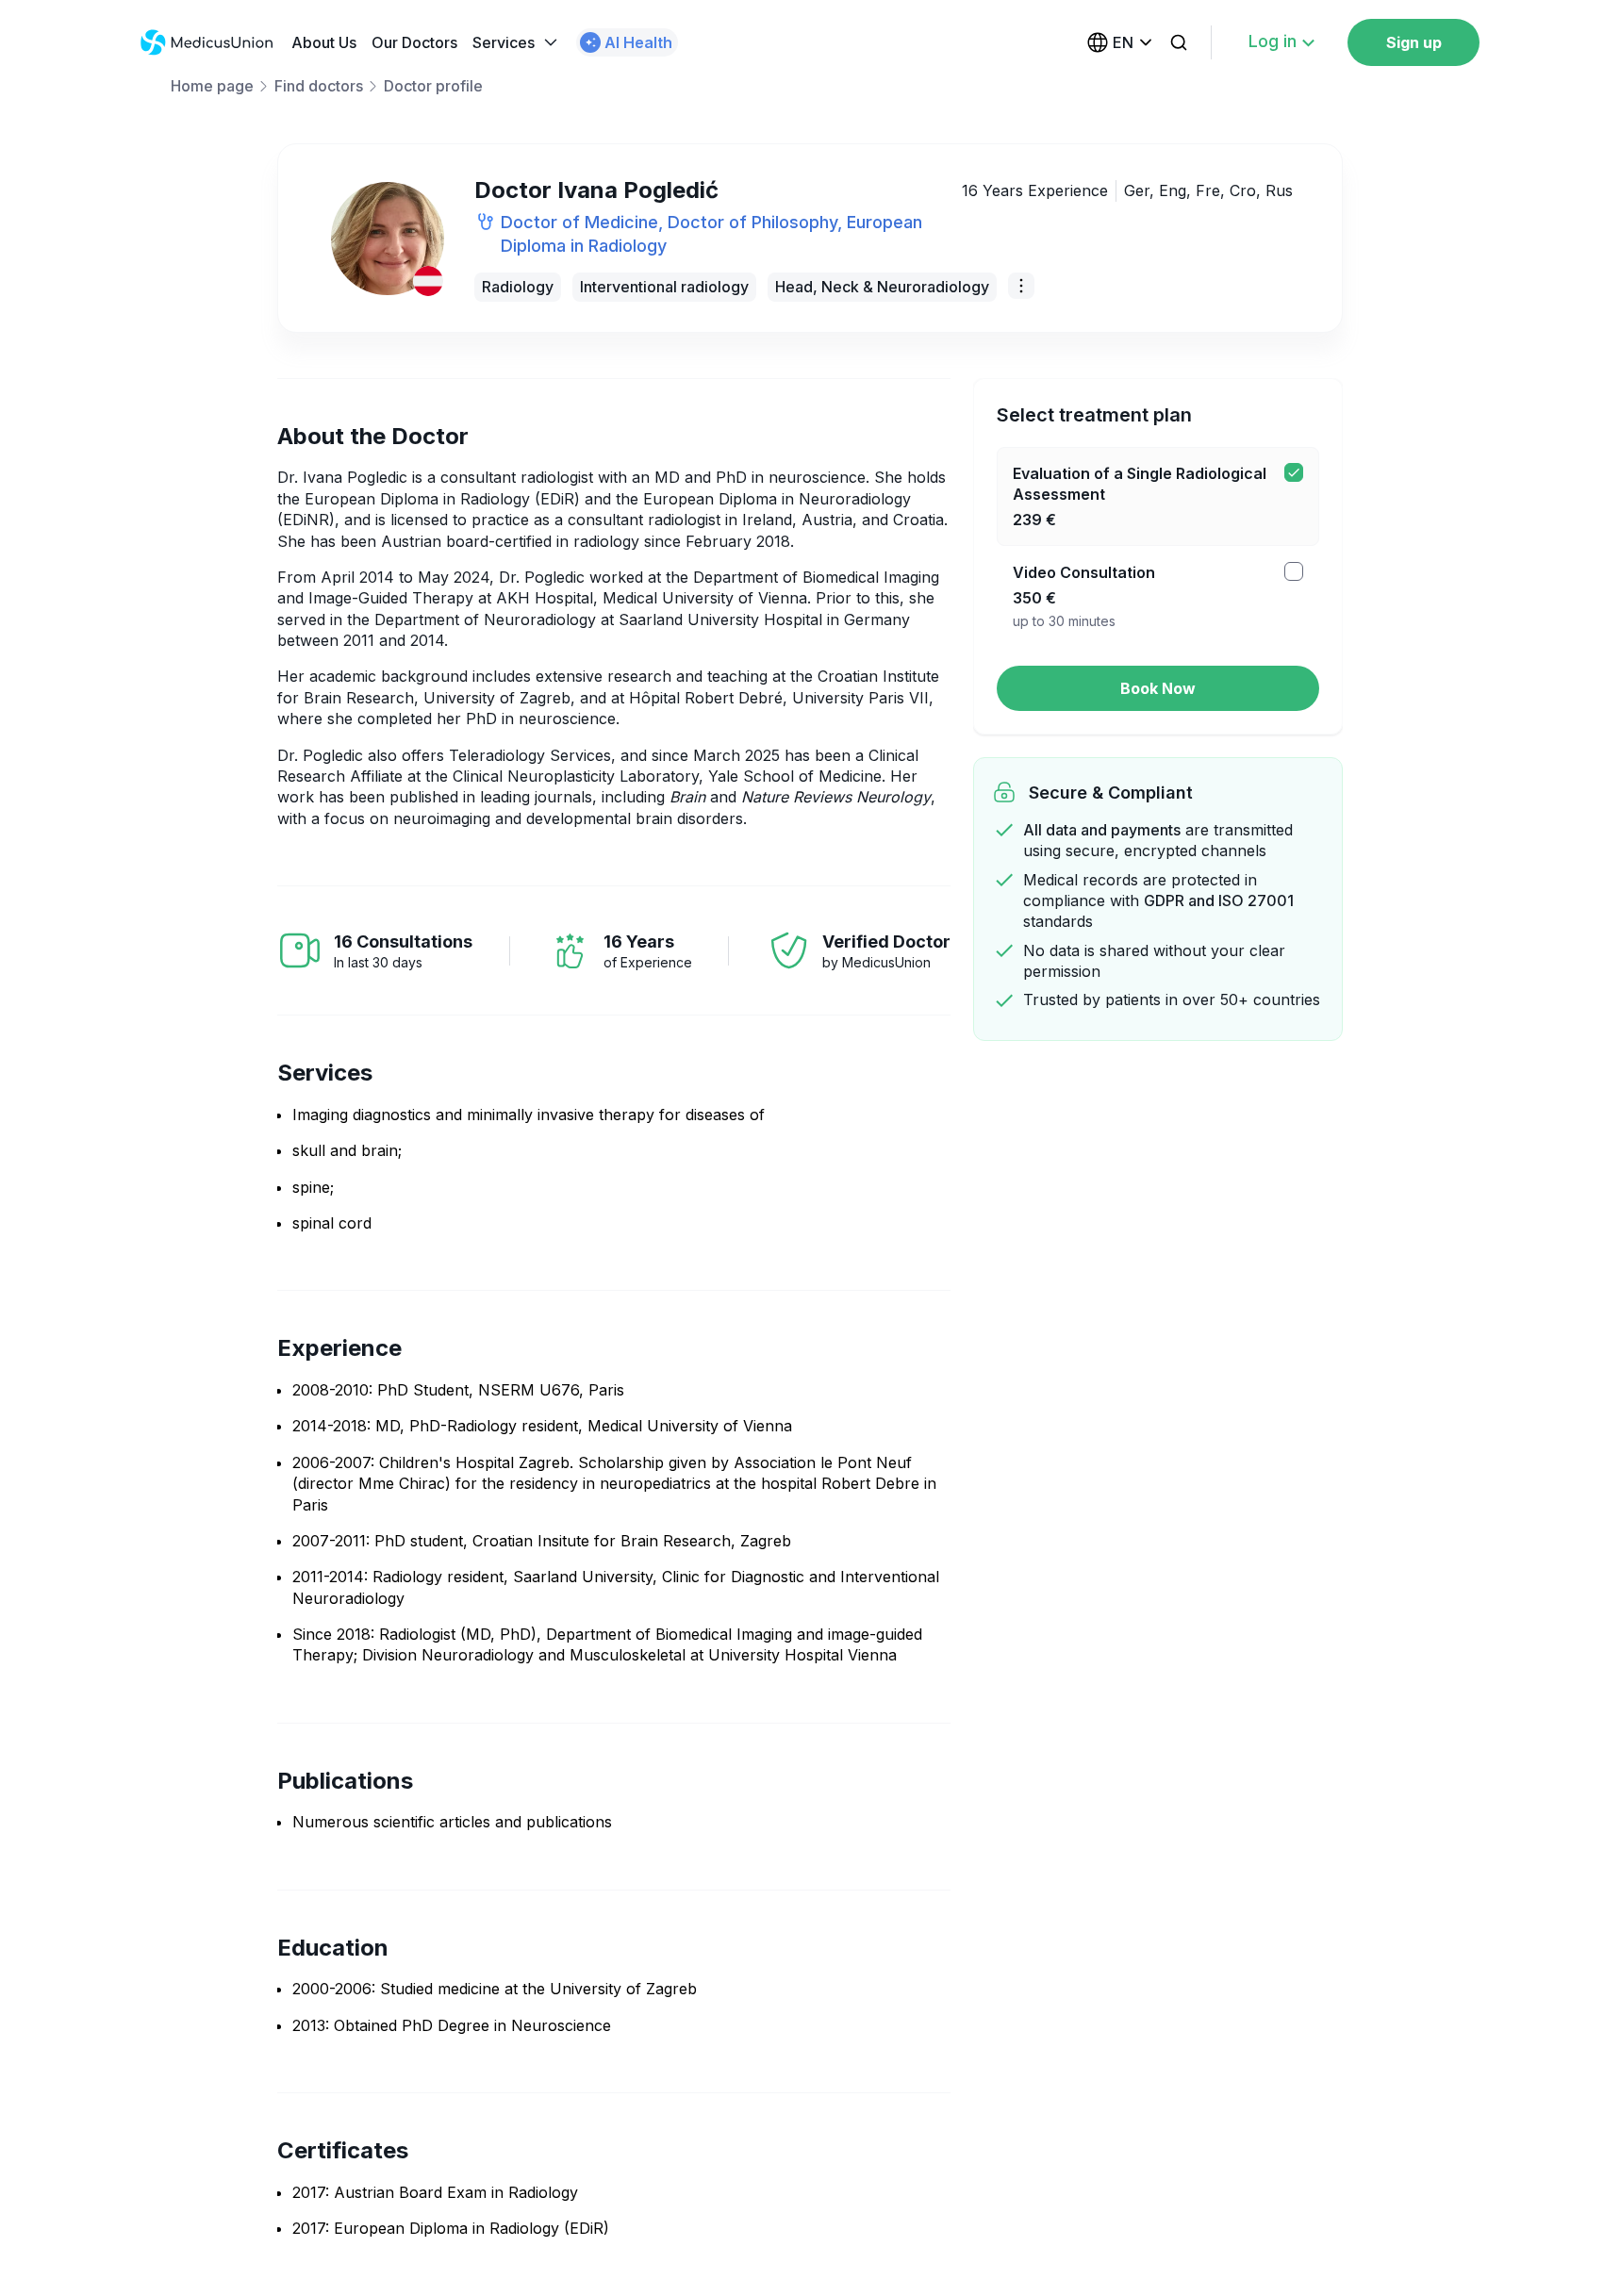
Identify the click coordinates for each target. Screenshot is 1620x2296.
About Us (324, 42)
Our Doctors (414, 42)
